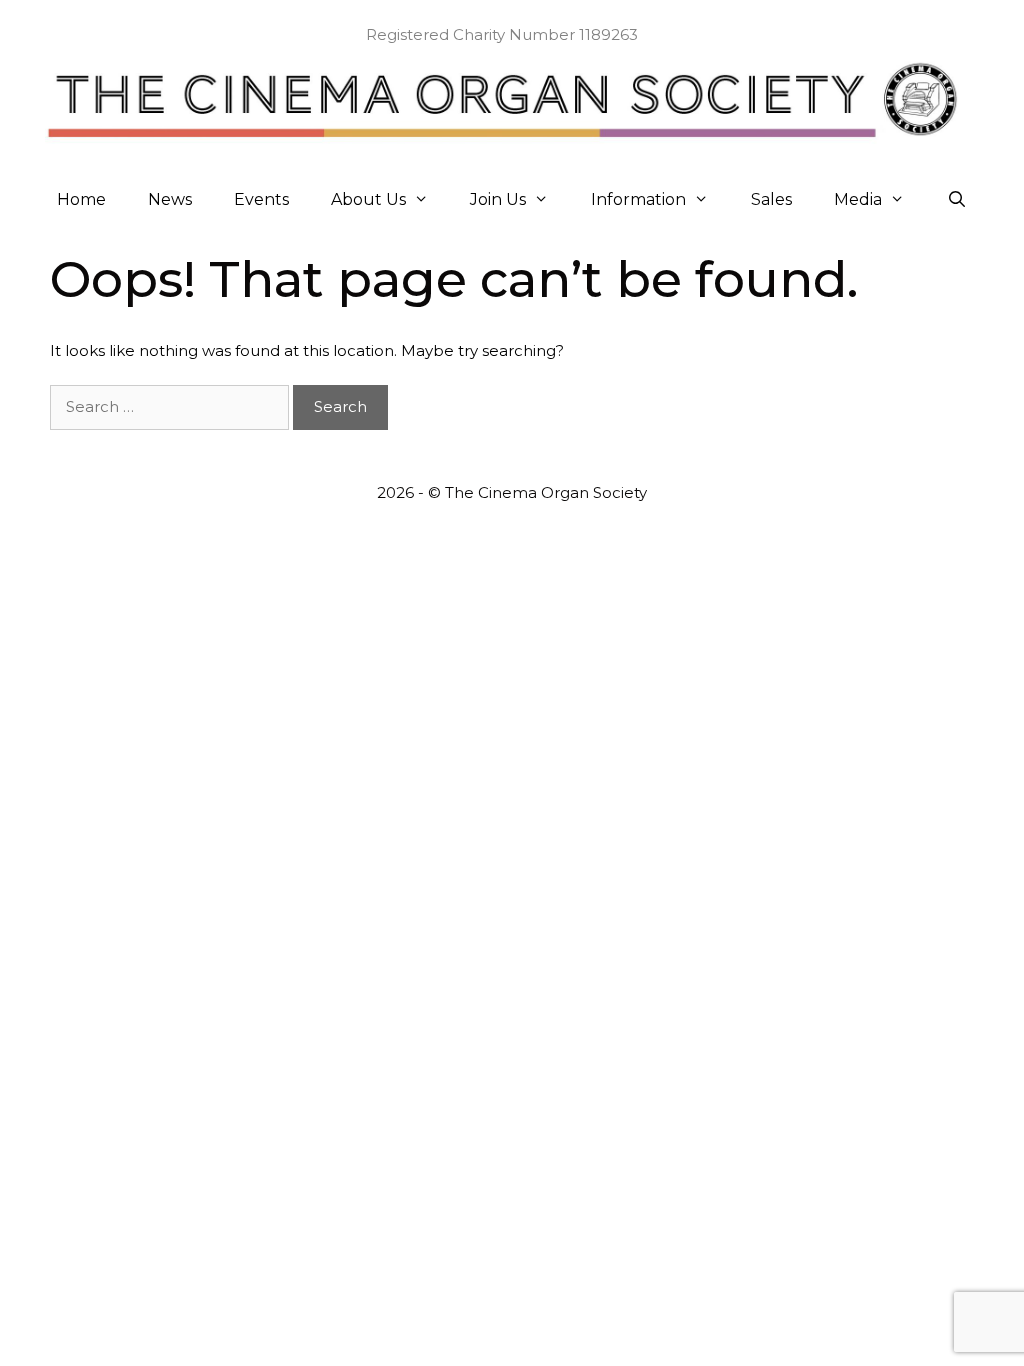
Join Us (498, 199)
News (170, 199)
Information (638, 199)
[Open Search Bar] (957, 200)
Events (261, 199)
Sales (771, 199)
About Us (368, 199)
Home (81, 199)
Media (858, 199)
